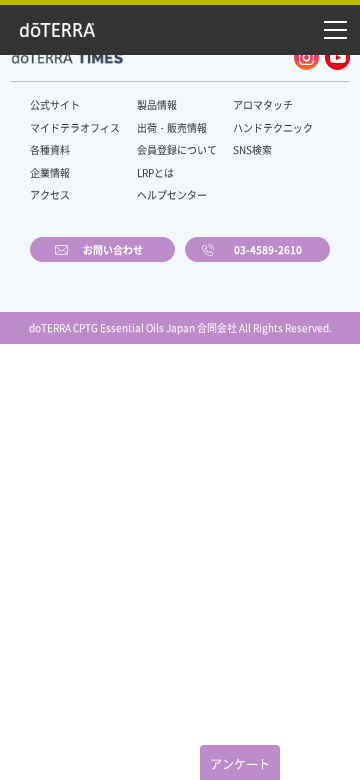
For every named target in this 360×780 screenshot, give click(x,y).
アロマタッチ (263, 104)
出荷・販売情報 (172, 127)
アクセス (50, 194)
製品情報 (157, 104)
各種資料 (50, 149)
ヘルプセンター (172, 194)
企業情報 (50, 172)
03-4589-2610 (268, 249)
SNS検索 (252, 149)
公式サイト (55, 104)
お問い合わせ (113, 249)
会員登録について (177, 149)
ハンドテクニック (273, 127)
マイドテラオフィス (75, 127)
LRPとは (155, 172)
